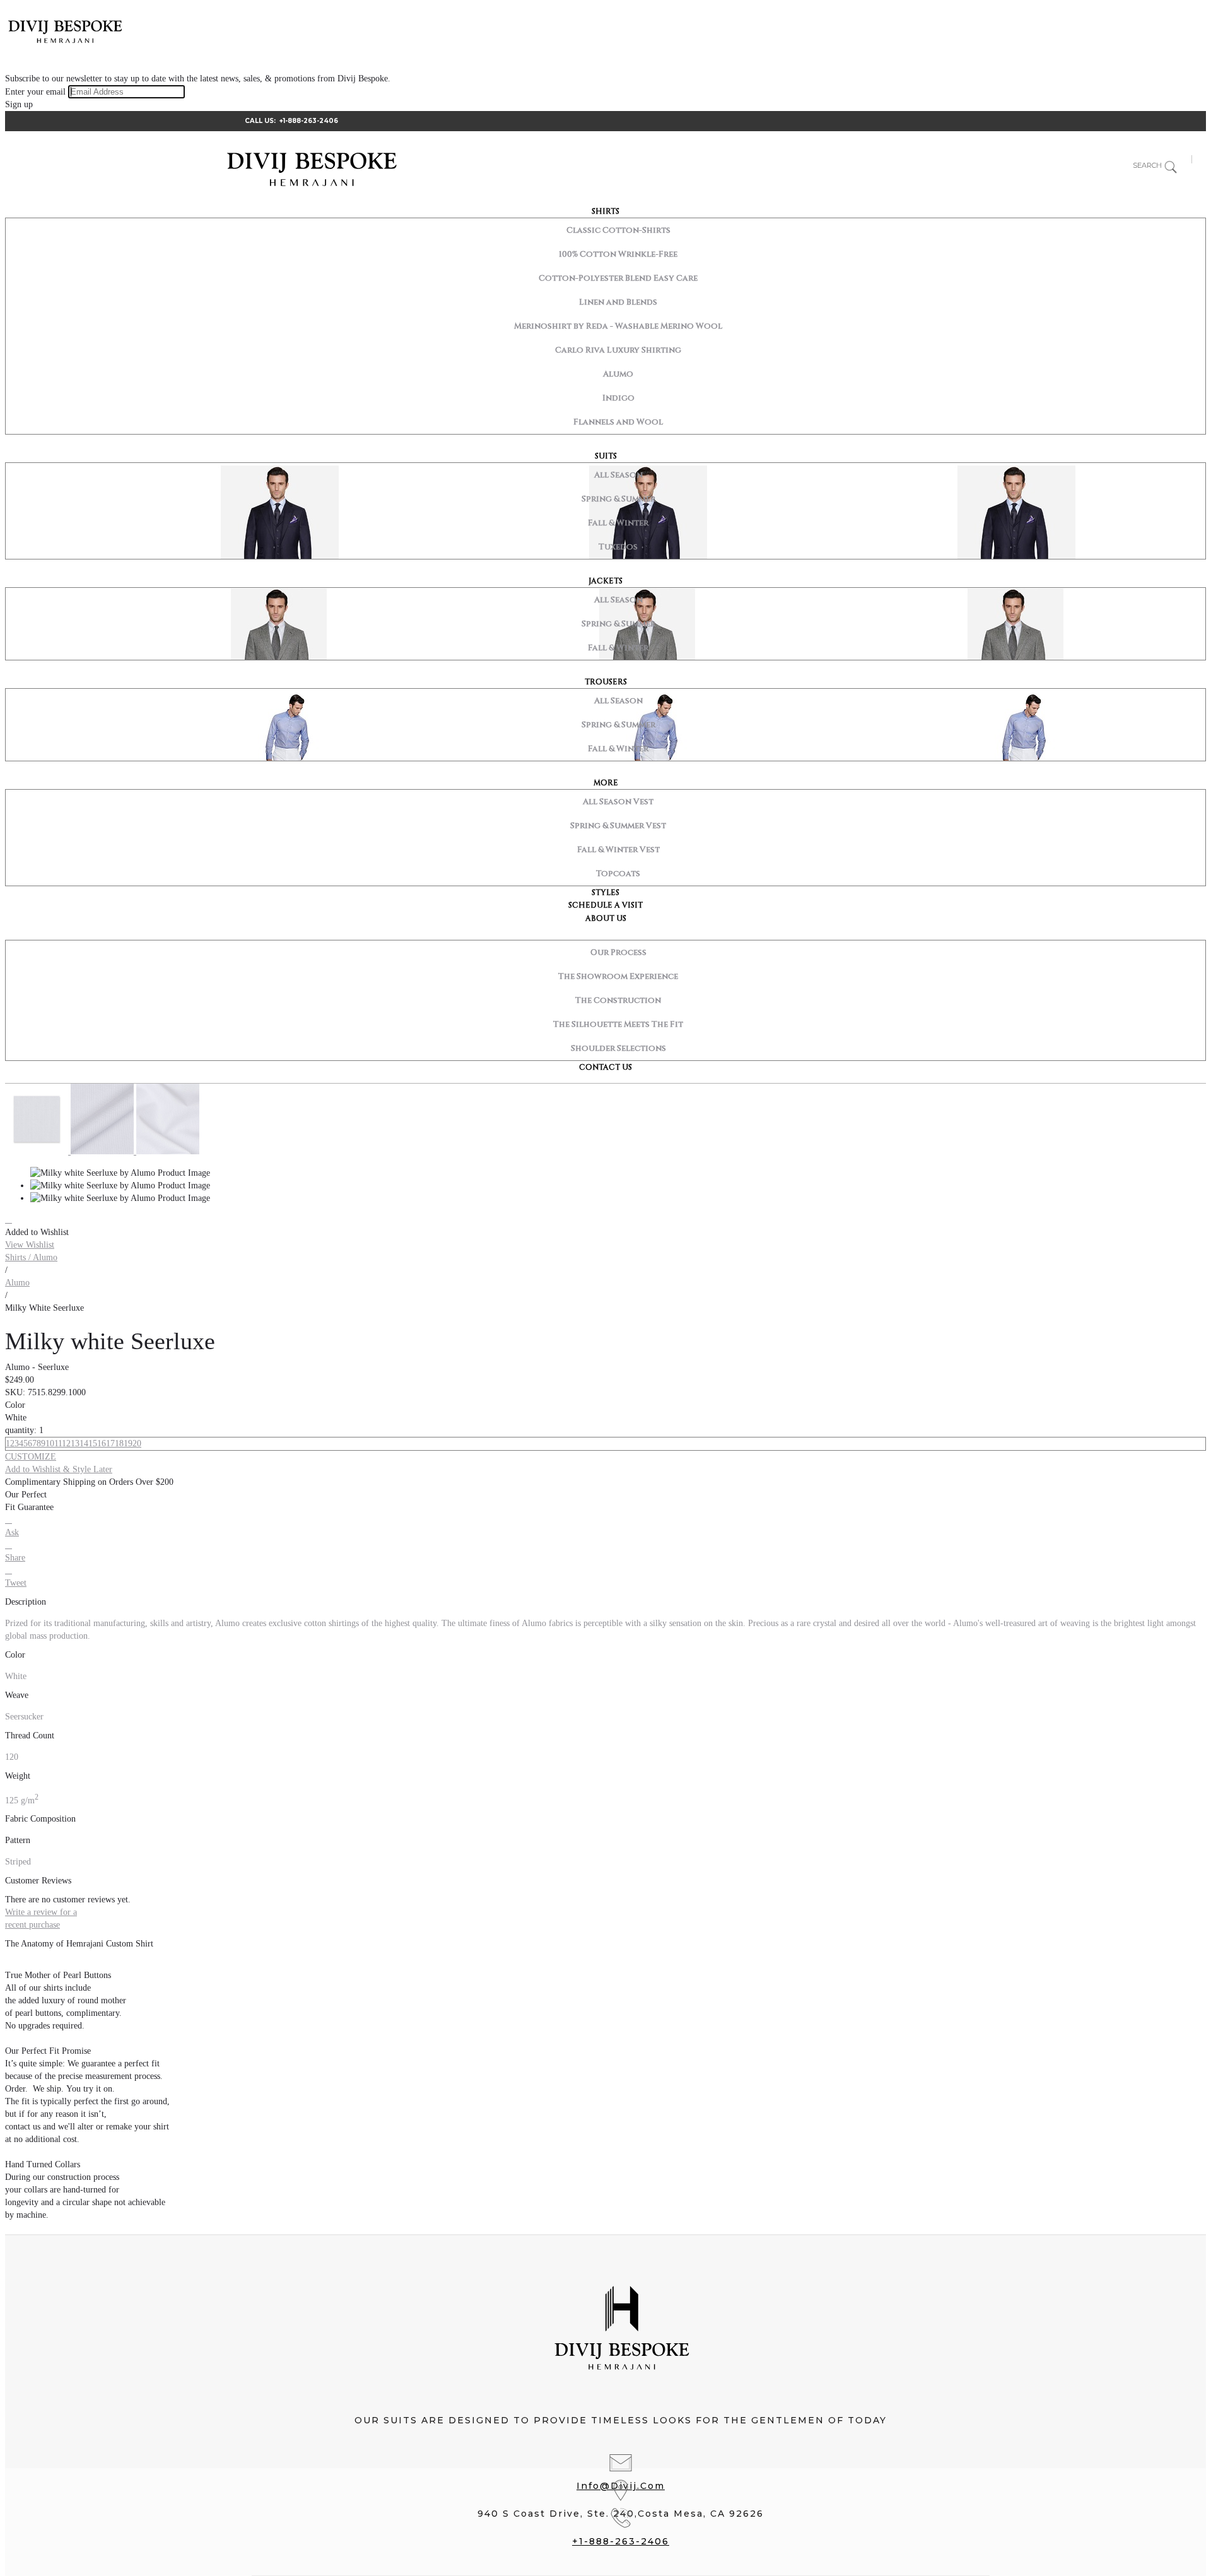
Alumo (17, 1283)
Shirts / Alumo (31, 1257)
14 (84, 1443)
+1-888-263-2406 (309, 121)
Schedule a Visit (605, 905)
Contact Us (605, 1067)
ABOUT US (606, 918)
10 (50, 1443)
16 (102, 1443)
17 (110, 1443)
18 (119, 1443)
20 (137, 1443)
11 (58, 1443)
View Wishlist (30, 1245)
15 (93, 1443)
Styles (605, 893)
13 (75, 1443)
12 (66, 1443)
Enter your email (35, 92)
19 (128, 1443)
